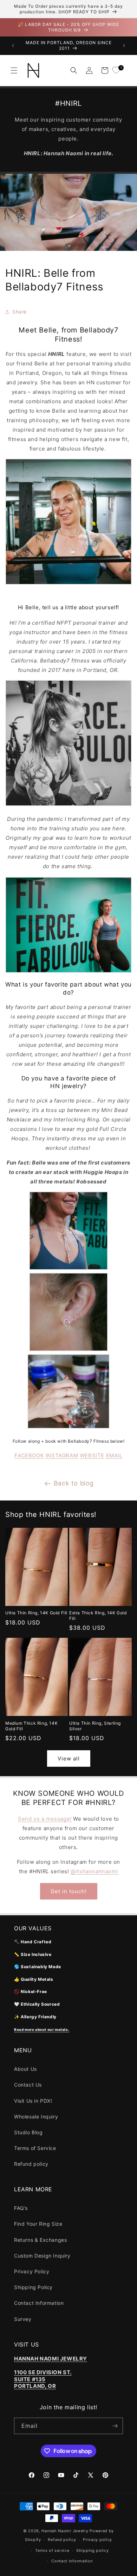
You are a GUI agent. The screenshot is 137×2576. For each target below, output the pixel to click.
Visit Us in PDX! (33, 2101)
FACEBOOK (29, 1455)
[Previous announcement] (13, 46)
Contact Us (28, 2085)
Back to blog (74, 1483)
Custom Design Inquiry (42, 2256)
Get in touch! (69, 1891)
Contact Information (39, 2303)
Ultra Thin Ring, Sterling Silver (95, 1726)
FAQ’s (21, 2208)
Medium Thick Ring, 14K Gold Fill (31, 1726)
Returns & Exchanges (40, 2240)
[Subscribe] (115, 2426)
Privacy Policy (32, 2271)
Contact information (72, 2561)
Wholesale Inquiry (36, 2117)
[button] (14, 70)
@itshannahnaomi (94, 1871)
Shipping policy (93, 2550)
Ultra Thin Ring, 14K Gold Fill (36, 1613)
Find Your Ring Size (38, 2224)
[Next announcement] (124, 46)
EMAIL (114, 1455)
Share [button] (19, 312)
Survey (23, 2319)
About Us (25, 2069)
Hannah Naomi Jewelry (65, 2531)
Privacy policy (97, 2540)
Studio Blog (28, 2132)
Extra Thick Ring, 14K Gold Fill (98, 1616)
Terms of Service (35, 2148)
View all (69, 1758)
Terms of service (52, 2550)
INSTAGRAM (62, 1455)
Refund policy (31, 2164)
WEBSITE (92, 1455)
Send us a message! (45, 1819)
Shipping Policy (33, 2287)
